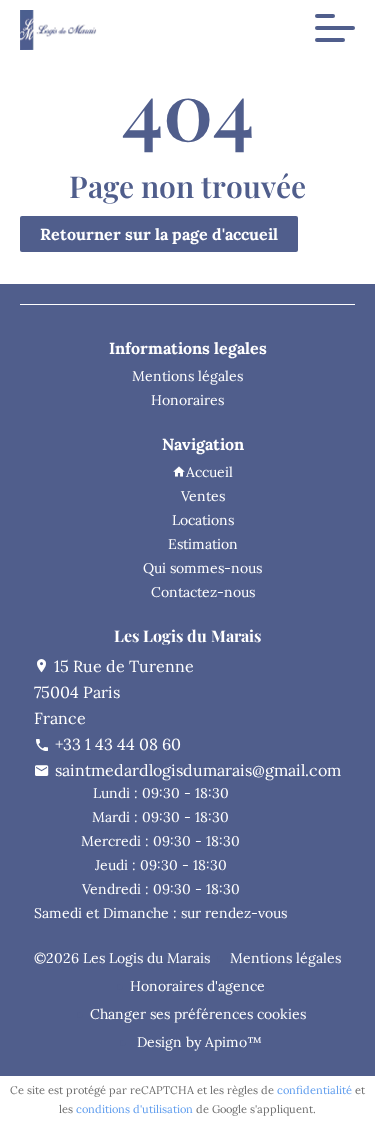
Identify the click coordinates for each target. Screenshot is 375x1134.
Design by (197, 1042)
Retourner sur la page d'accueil (159, 234)
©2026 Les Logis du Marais (122, 958)
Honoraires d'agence (197, 986)
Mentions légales (285, 958)
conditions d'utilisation (134, 1109)
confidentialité (314, 1090)
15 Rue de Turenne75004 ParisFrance (114, 692)
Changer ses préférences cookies (198, 1014)
